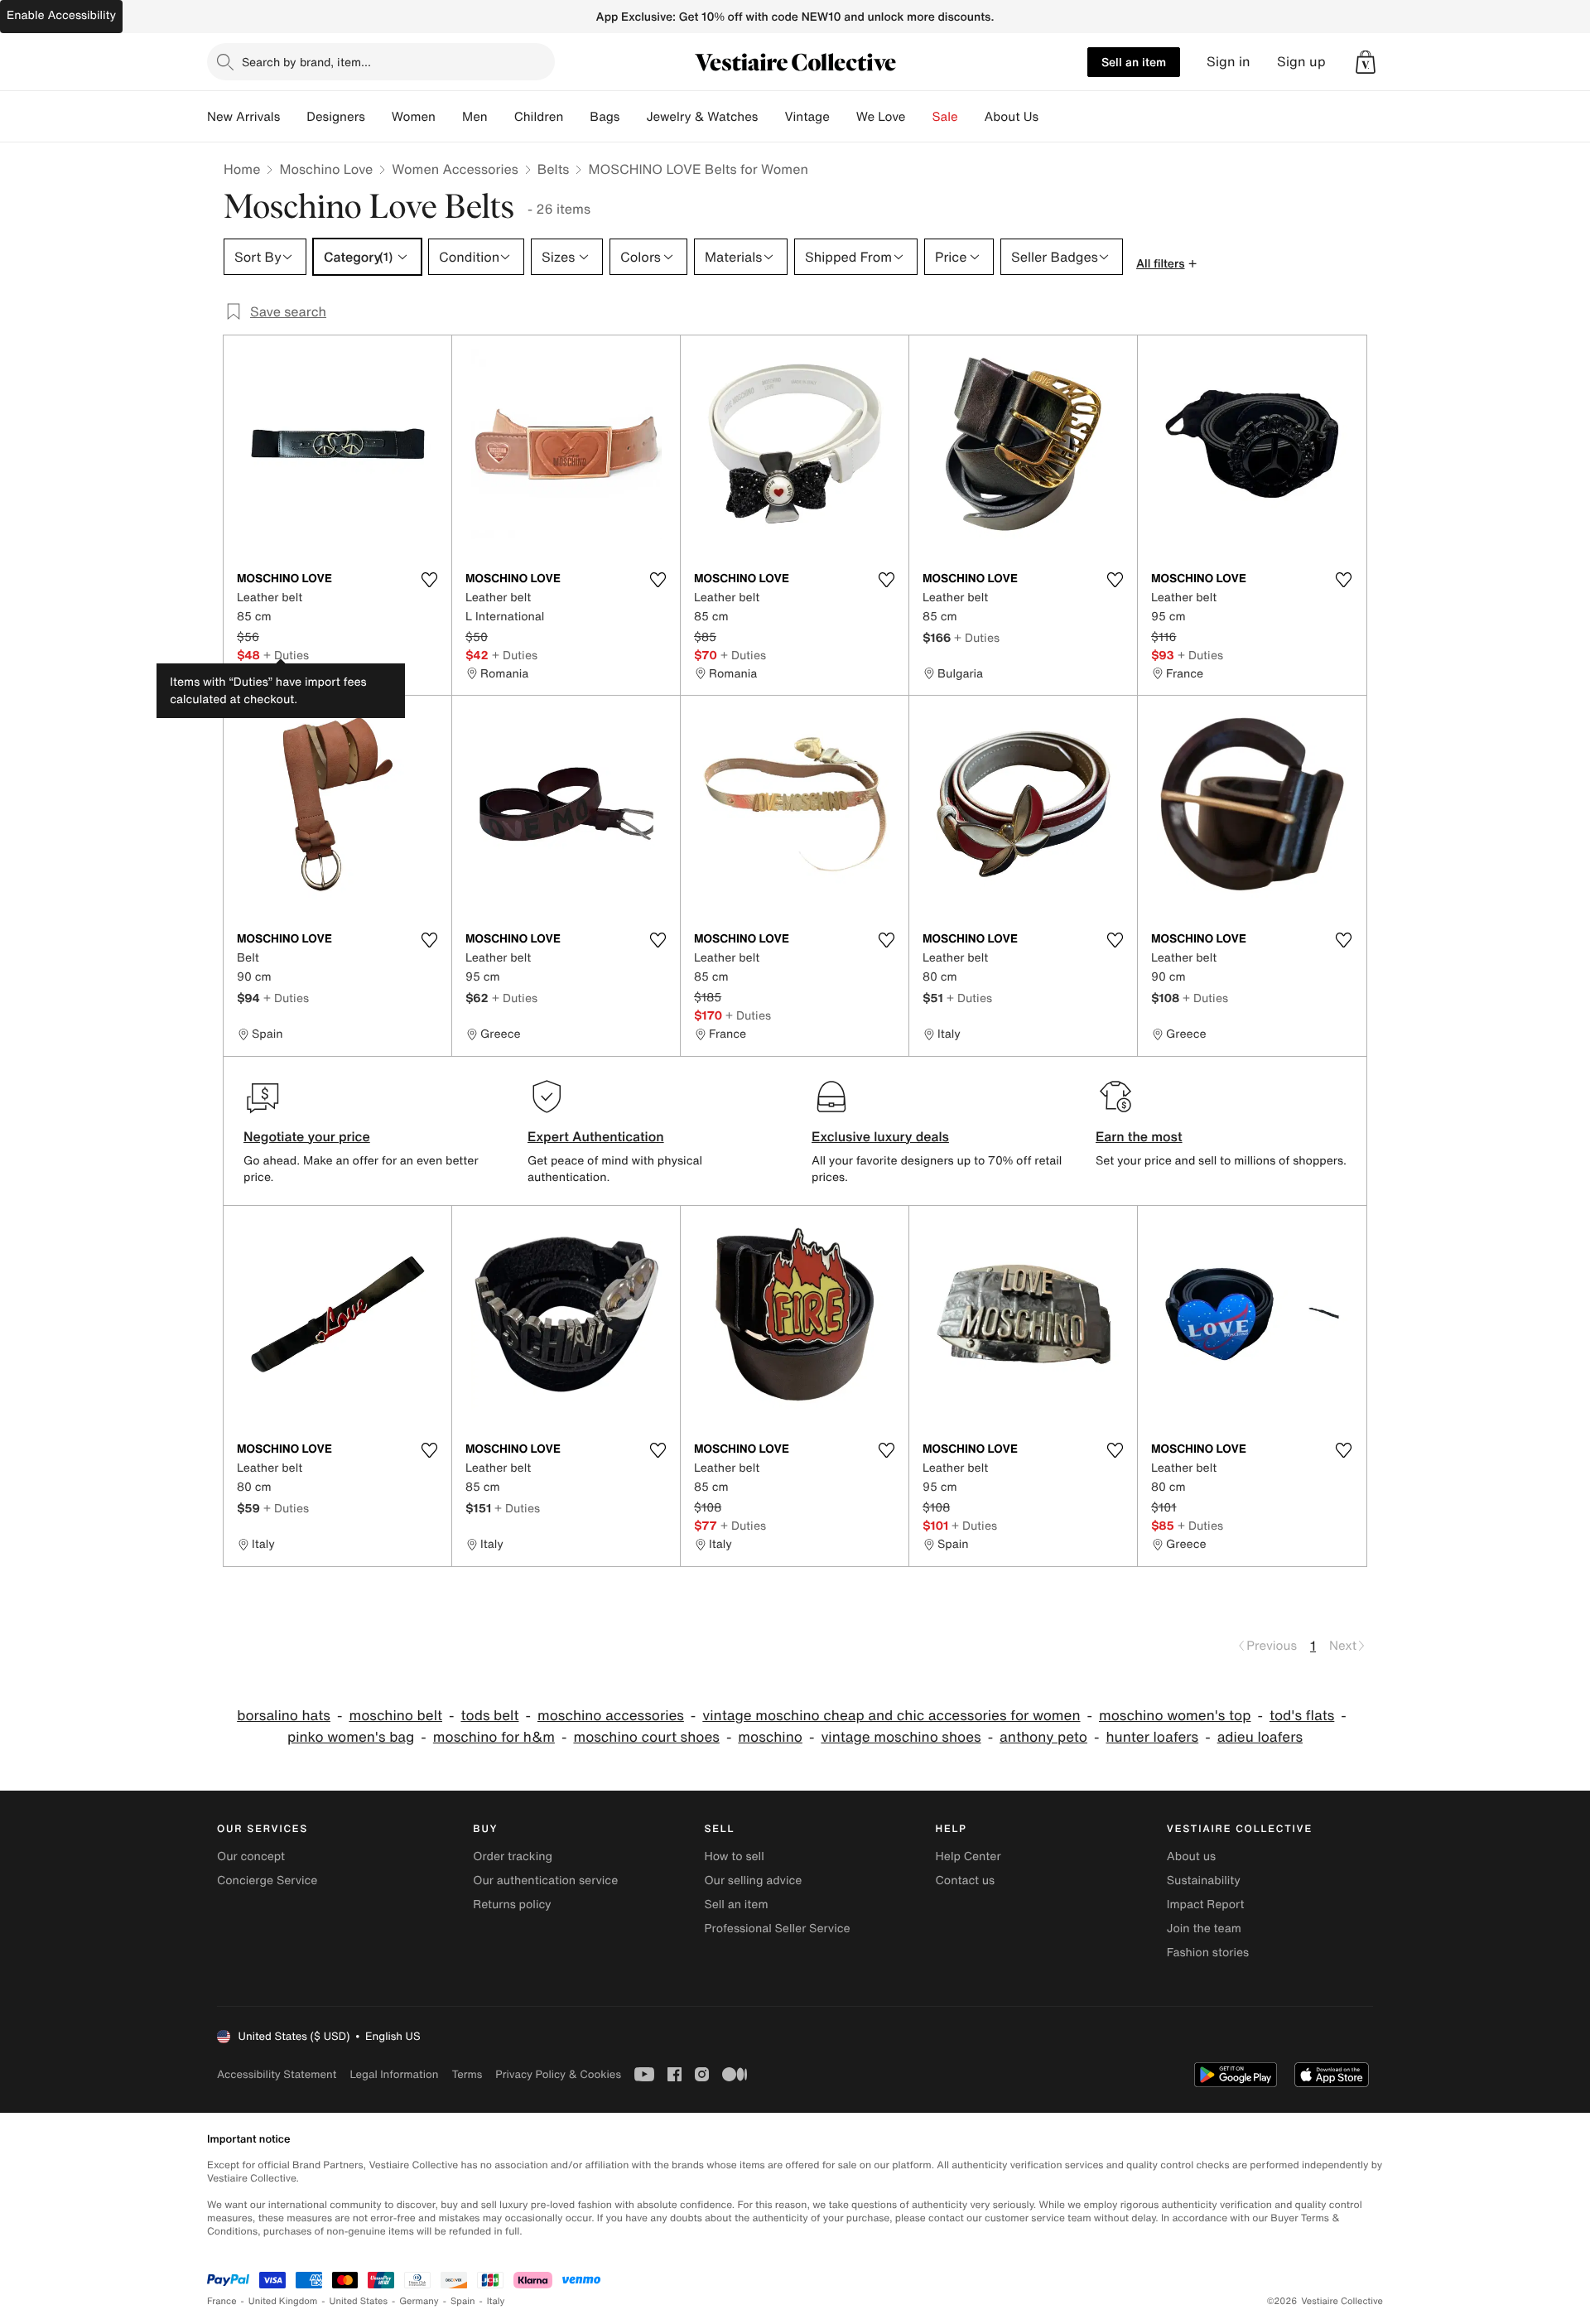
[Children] (576, 117)
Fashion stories (1208, 1953)
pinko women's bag (351, 1737)
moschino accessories (611, 1716)
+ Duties (286, 655)
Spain (463, 2301)
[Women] (449, 117)
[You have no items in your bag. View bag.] (1366, 62)
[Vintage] (843, 117)
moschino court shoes (646, 1737)
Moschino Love (326, 169)
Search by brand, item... (306, 62)
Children (539, 117)
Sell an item (1134, 62)
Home (242, 169)
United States (359, 2301)
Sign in (1229, 62)
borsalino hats (284, 1716)
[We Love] (919, 117)
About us (1191, 1856)
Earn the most (1139, 1136)
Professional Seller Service (777, 1929)
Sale (945, 117)
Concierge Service (267, 1880)
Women (414, 117)
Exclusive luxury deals (880, 1136)
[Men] (501, 117)
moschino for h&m (494, 1737)
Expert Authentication (596, 1136)
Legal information (394, 2074)
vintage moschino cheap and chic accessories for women (891, 1716)
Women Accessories (455, 169)
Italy (496, 2301)
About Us (1012, 117)
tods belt (489, 1716)
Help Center (968, 1856)
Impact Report (1206, 1905)
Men (475, 117)
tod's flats (1302, 1716)
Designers (336, 117)
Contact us (966, 1880)
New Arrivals (243, 117)
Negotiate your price (307, 1136)
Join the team (1204, 1929)
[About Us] (1052, 117)
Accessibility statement (277, 2074)
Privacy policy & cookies (558, 2074)
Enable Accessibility (61, 15)
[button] (1366, 62)
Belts (554, 169)
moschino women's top (1175, 1716)
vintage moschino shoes (901, 1737)
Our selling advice (753, 1880)
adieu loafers (1260, 1737)
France (222, 2301)
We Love (881, 117)
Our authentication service (545, 1880)
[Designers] (378, 117)
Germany (419, 2301)
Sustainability (1204, 1880)
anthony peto (1043, 1737)
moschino (770, 1737)
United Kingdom (283, 2301)
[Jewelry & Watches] (771, 117)
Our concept (251, 1856)
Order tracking (513, 1856)
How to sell (734, 1856)
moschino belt (395, 1716)
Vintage (807, 117)
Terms (467, 2074)
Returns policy (512, 1905)
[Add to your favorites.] (429, 580)
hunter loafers (1152, 1737)
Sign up (1301, 62)
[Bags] (633, 117)
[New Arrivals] (293, 117)
